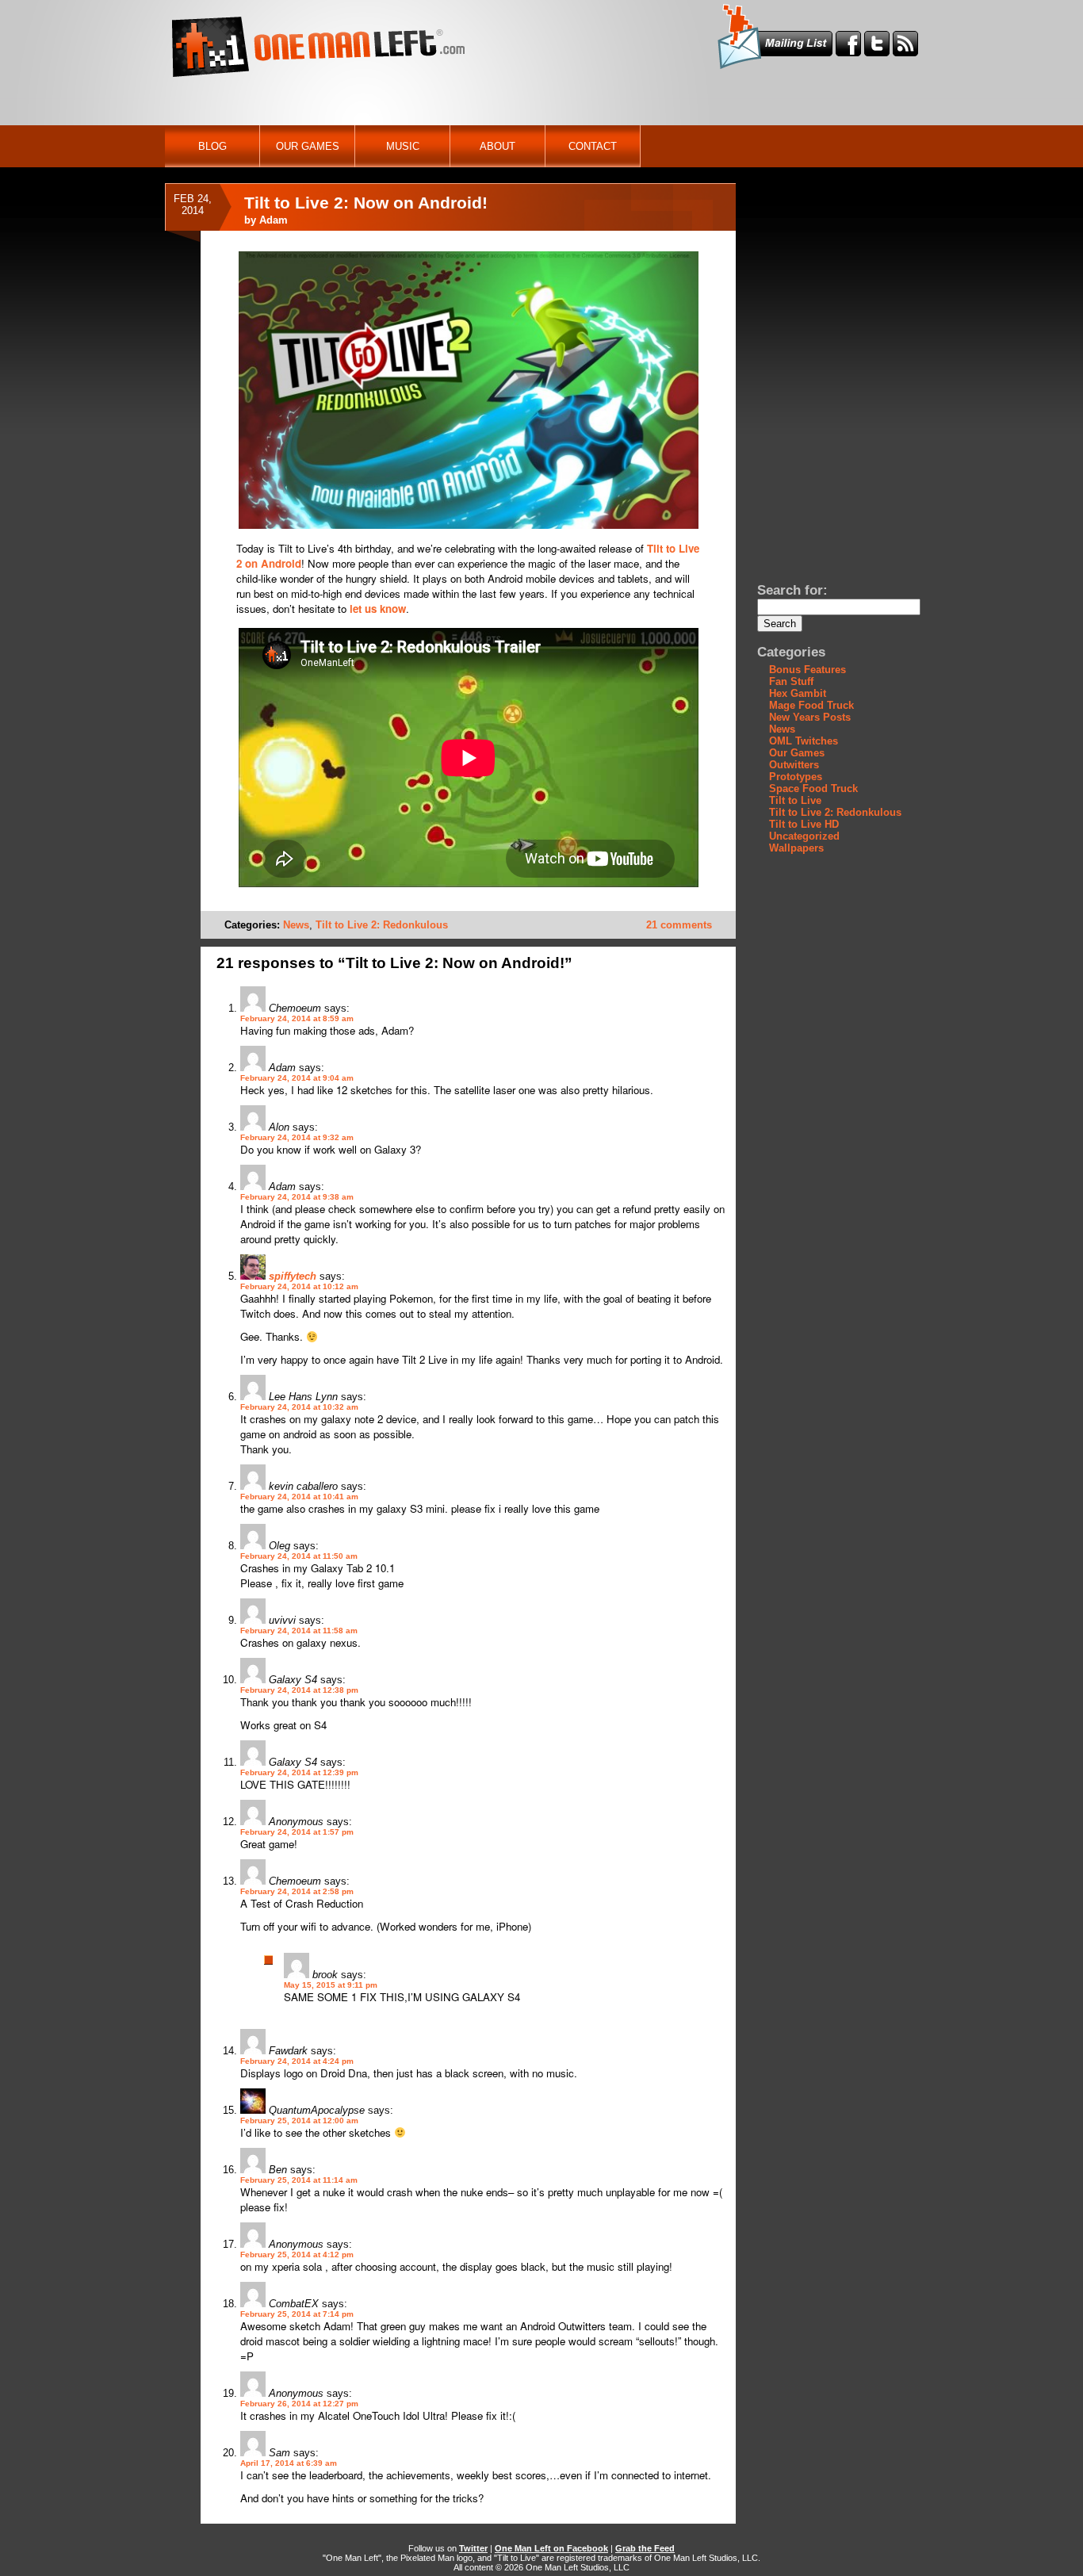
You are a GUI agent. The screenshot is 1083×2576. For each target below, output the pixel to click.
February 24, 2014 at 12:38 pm (299, 1690)
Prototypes (796, 777)
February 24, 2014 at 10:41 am (299, 1497)
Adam (274, 220)
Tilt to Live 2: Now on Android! (366, 203)
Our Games (308, 146)
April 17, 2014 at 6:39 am (289, 2463)
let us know (378, 609)
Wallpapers (796, 848)
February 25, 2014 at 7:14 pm (297, 2314)
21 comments (679, 925)
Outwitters (794, 765)
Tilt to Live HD (804, 824)
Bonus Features (807, 670)
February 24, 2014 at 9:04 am (297, 1078)
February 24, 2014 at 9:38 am (297, 1197)
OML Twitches (804, 741)
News (296, 925)
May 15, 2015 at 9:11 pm (331, 1985)
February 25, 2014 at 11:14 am (299, 2180)
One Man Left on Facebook (551, 2548)
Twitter (473, 2548)
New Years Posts (810, 717)
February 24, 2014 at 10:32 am (299, 1407)
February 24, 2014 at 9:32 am (297, 1137)
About (497, 146)
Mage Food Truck (811, 705)
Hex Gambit (798, 693)
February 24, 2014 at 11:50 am (299, 1556)
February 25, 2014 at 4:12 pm (297, 2254)
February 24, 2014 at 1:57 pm (297, 1832)
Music (403, 146)
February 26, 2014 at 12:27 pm (299, 2404)
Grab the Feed (645, 2548)
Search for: (792, 590)
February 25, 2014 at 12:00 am (299, 2121)
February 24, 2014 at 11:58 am (299, 1631)
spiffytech (293, 1276)
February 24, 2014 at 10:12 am (299, 1286)
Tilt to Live (795, 800)
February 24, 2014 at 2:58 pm (297, 1891)
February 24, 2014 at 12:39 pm (299, 1772)
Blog (212, 146)
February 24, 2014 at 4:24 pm (297, 2061)
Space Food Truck (813, 788)
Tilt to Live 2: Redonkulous (382, 925)
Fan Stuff (791, 681)
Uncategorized (804, 836)
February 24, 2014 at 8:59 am (297, 1018)
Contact (593, 146)
